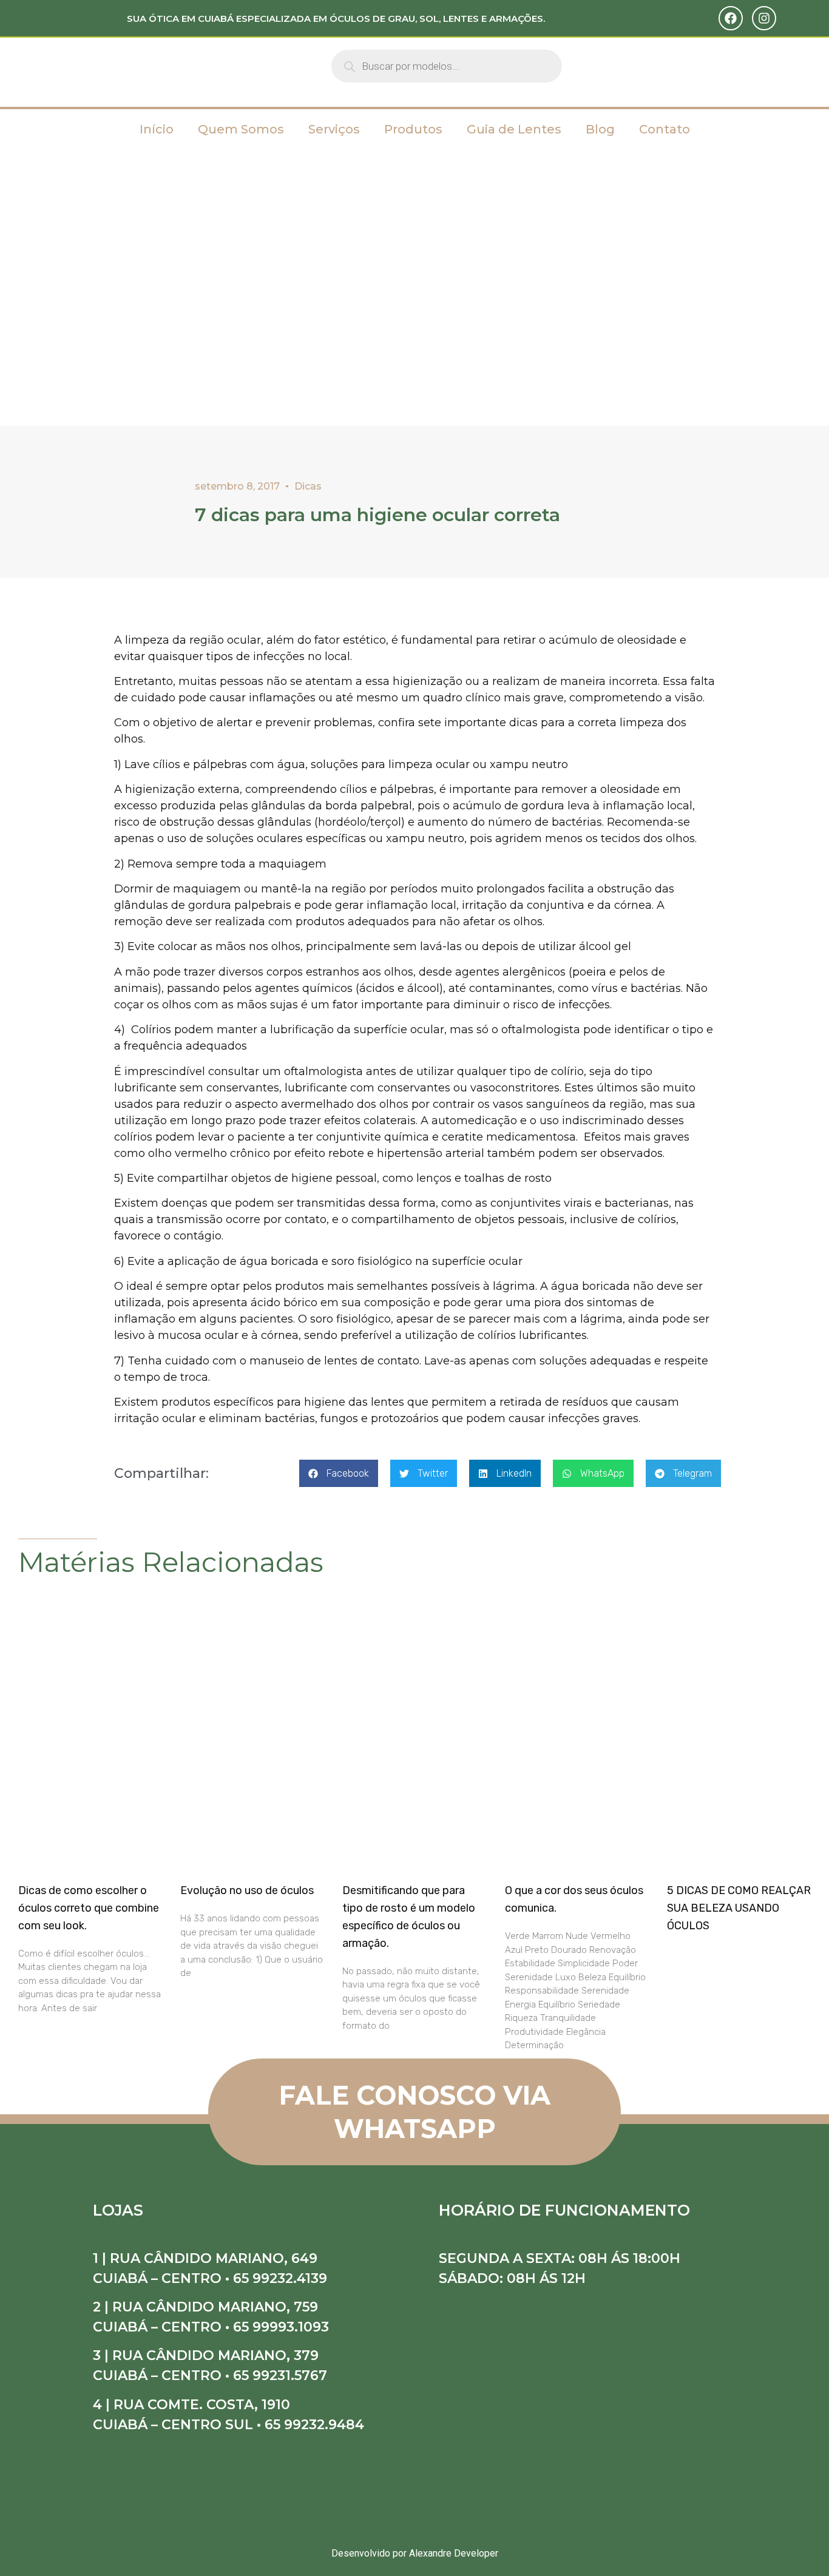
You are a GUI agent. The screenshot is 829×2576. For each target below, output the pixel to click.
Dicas (308, 486)
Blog (600, 129)
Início (157, 129)
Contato (665, 129)
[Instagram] (764, 18)
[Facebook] (731, 18)
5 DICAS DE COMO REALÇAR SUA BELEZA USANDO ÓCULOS (739, 1908)
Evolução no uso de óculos (247, 1890)
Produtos (413, 129)
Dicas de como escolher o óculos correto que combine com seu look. (89, 1908)
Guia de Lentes (514, 129)
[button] (339, 1473)
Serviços (334, 129)
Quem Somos (241, 129)
